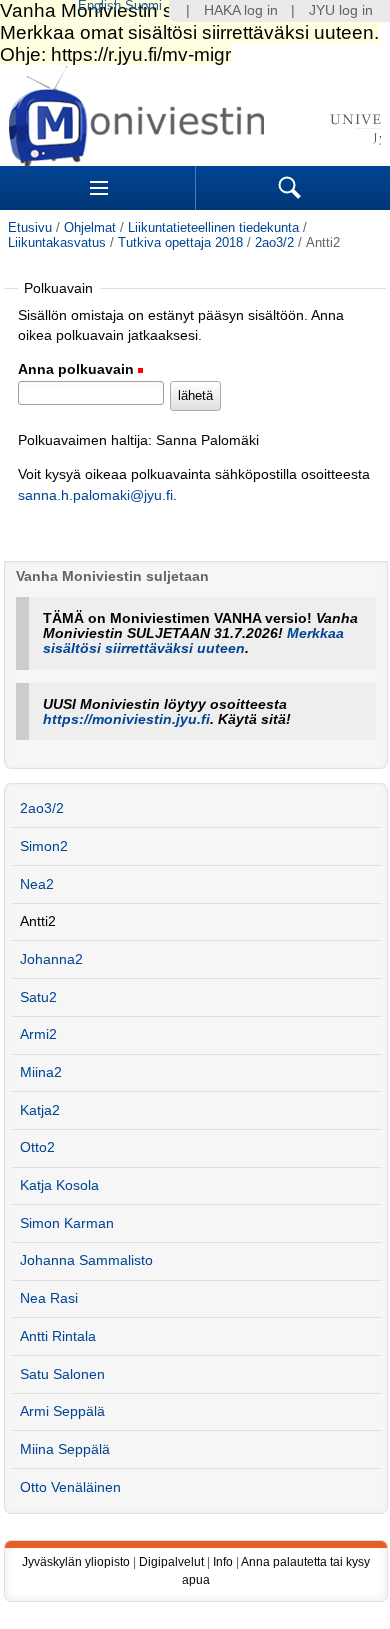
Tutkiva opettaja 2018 (180, 242)
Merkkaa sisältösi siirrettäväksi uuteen (193, 641)
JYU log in (341, 10)
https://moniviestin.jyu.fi (126, 719)
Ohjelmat (90, 227)
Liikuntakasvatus (57, 242)
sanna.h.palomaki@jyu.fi (95, 495)
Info (223, 1562)
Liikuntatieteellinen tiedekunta (213, 227)
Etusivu (30, 227)
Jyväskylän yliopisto (76, 1562)
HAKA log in (241, 10)
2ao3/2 (274, 242)
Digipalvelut (171, 1562)
